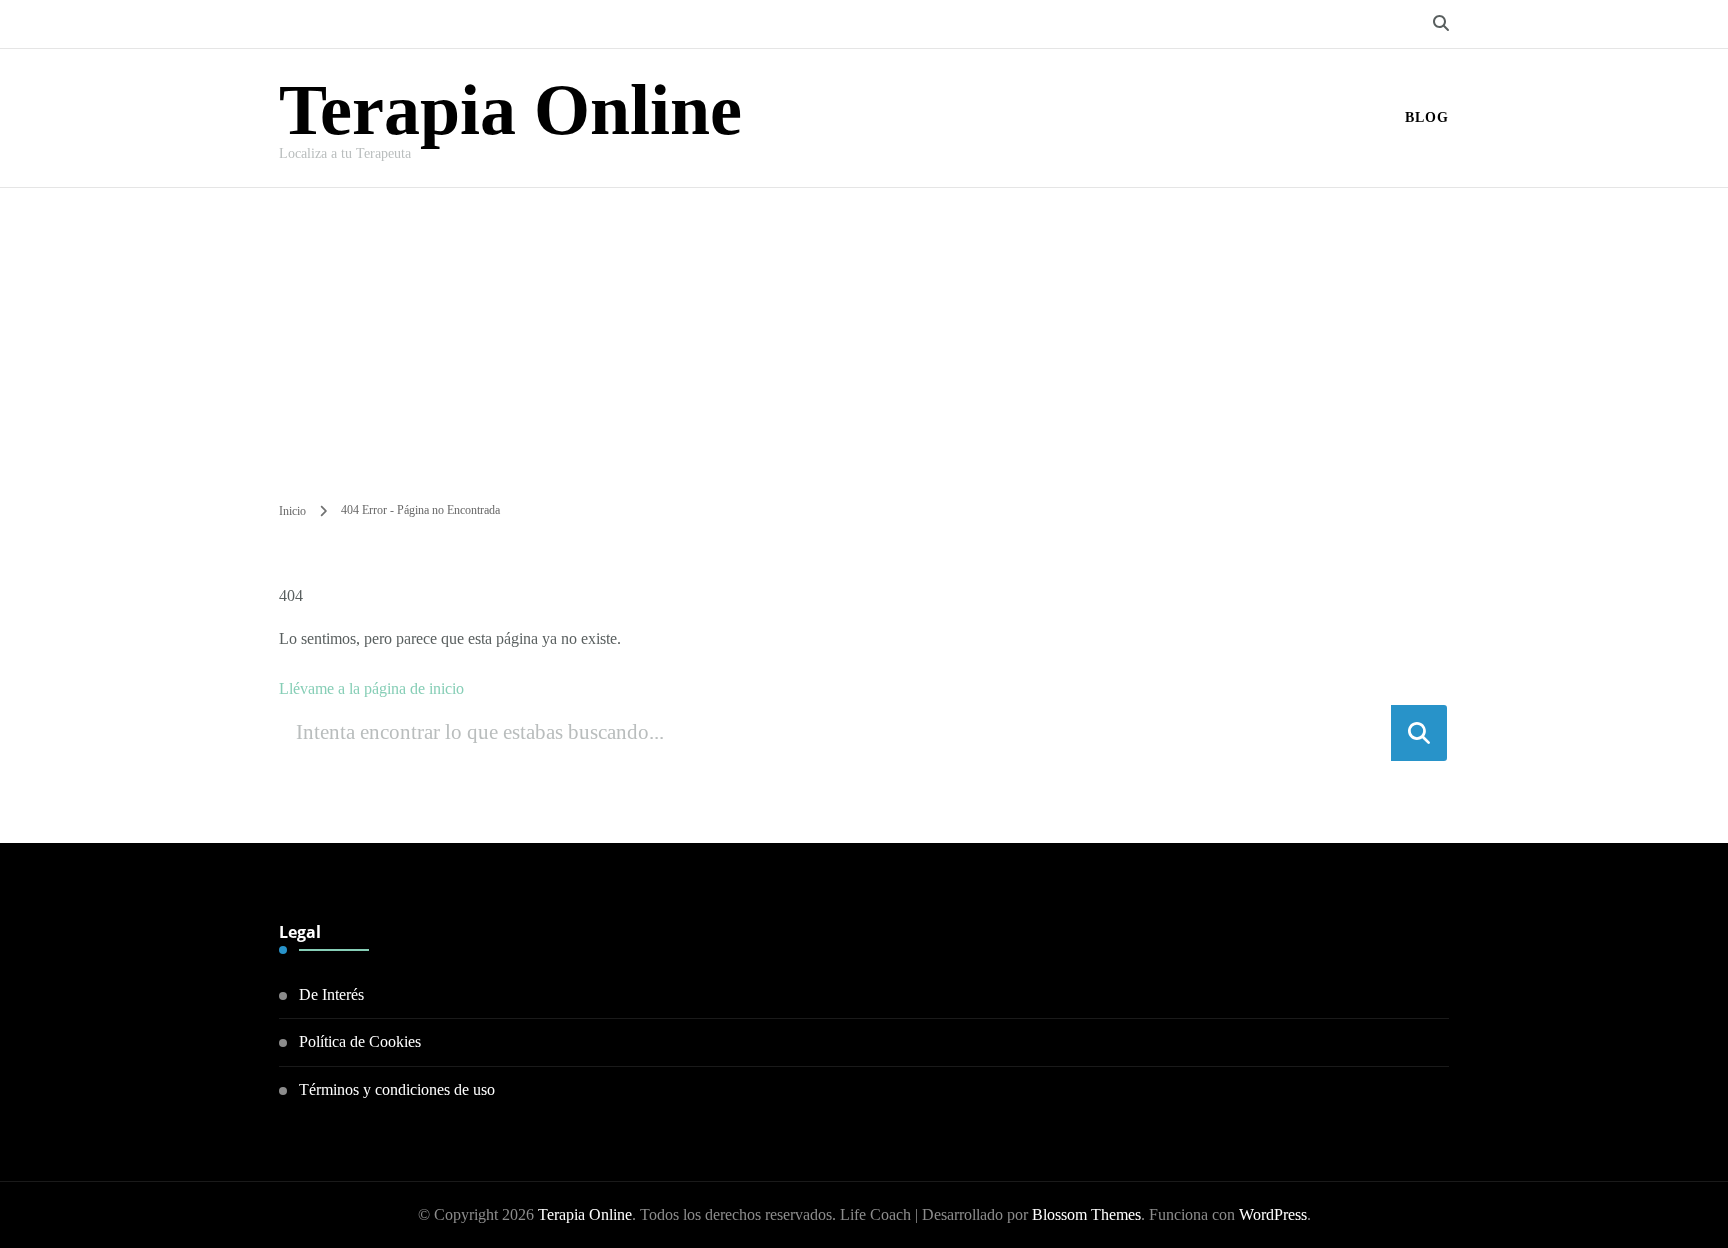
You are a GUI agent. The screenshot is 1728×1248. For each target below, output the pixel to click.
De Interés (331, 994)
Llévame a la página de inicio (371, 688)
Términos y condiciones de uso (397, 1089)
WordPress (1273, 1214)
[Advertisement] (864, 338)
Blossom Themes (1086, 1214)
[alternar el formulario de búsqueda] (1441, 23)
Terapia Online (510, 110)
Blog (1427, 117)
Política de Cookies (360, 1041)
